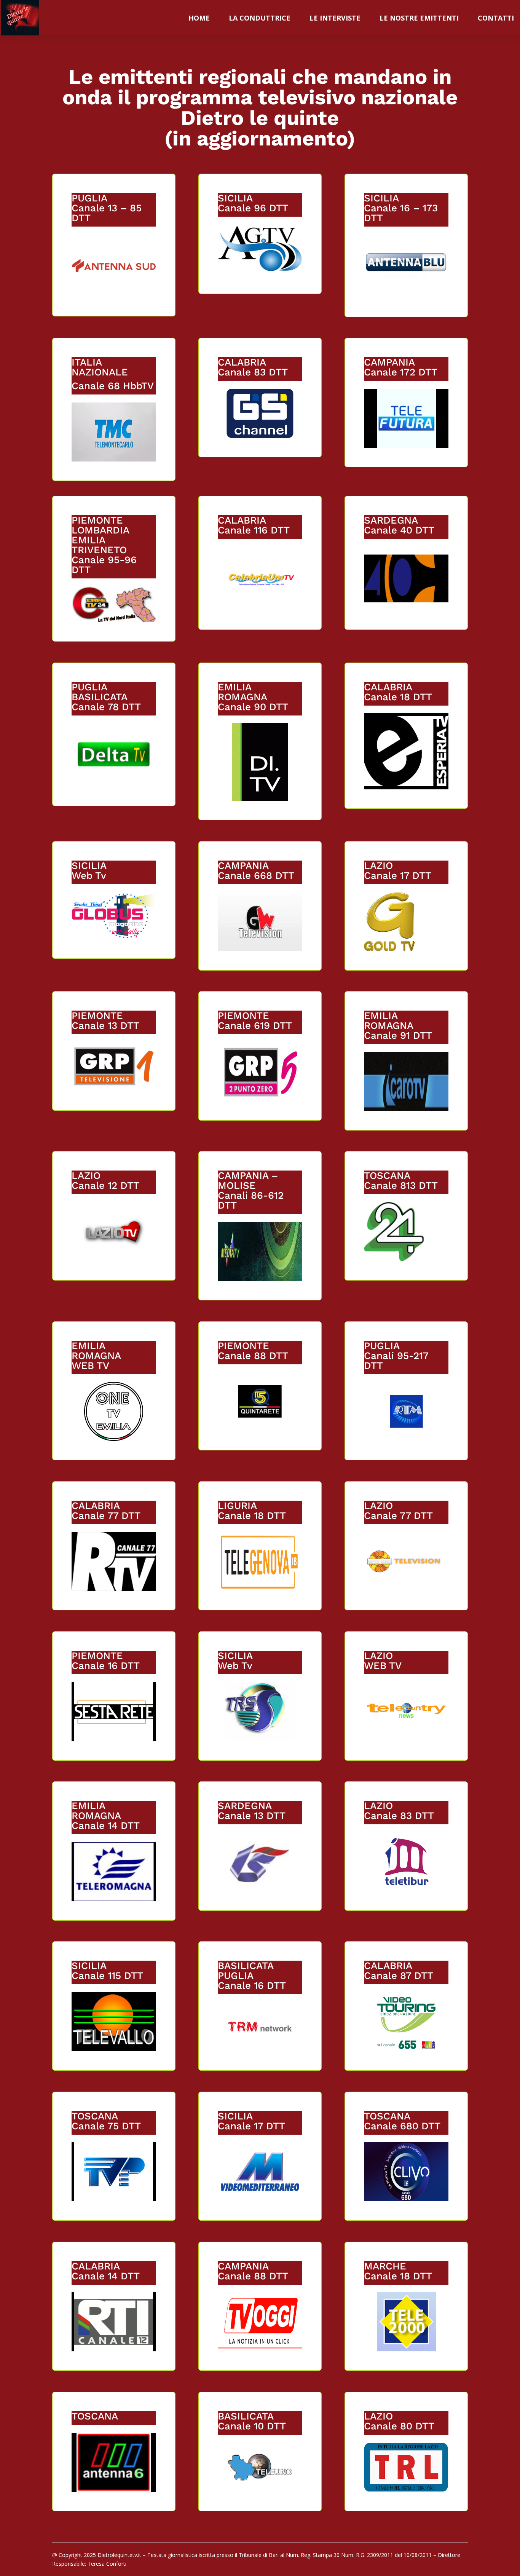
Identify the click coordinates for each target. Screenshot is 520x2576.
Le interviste (335, 18)
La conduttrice (260, 18)
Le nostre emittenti (419, 18)
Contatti (496, 18)
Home (199, 18)
